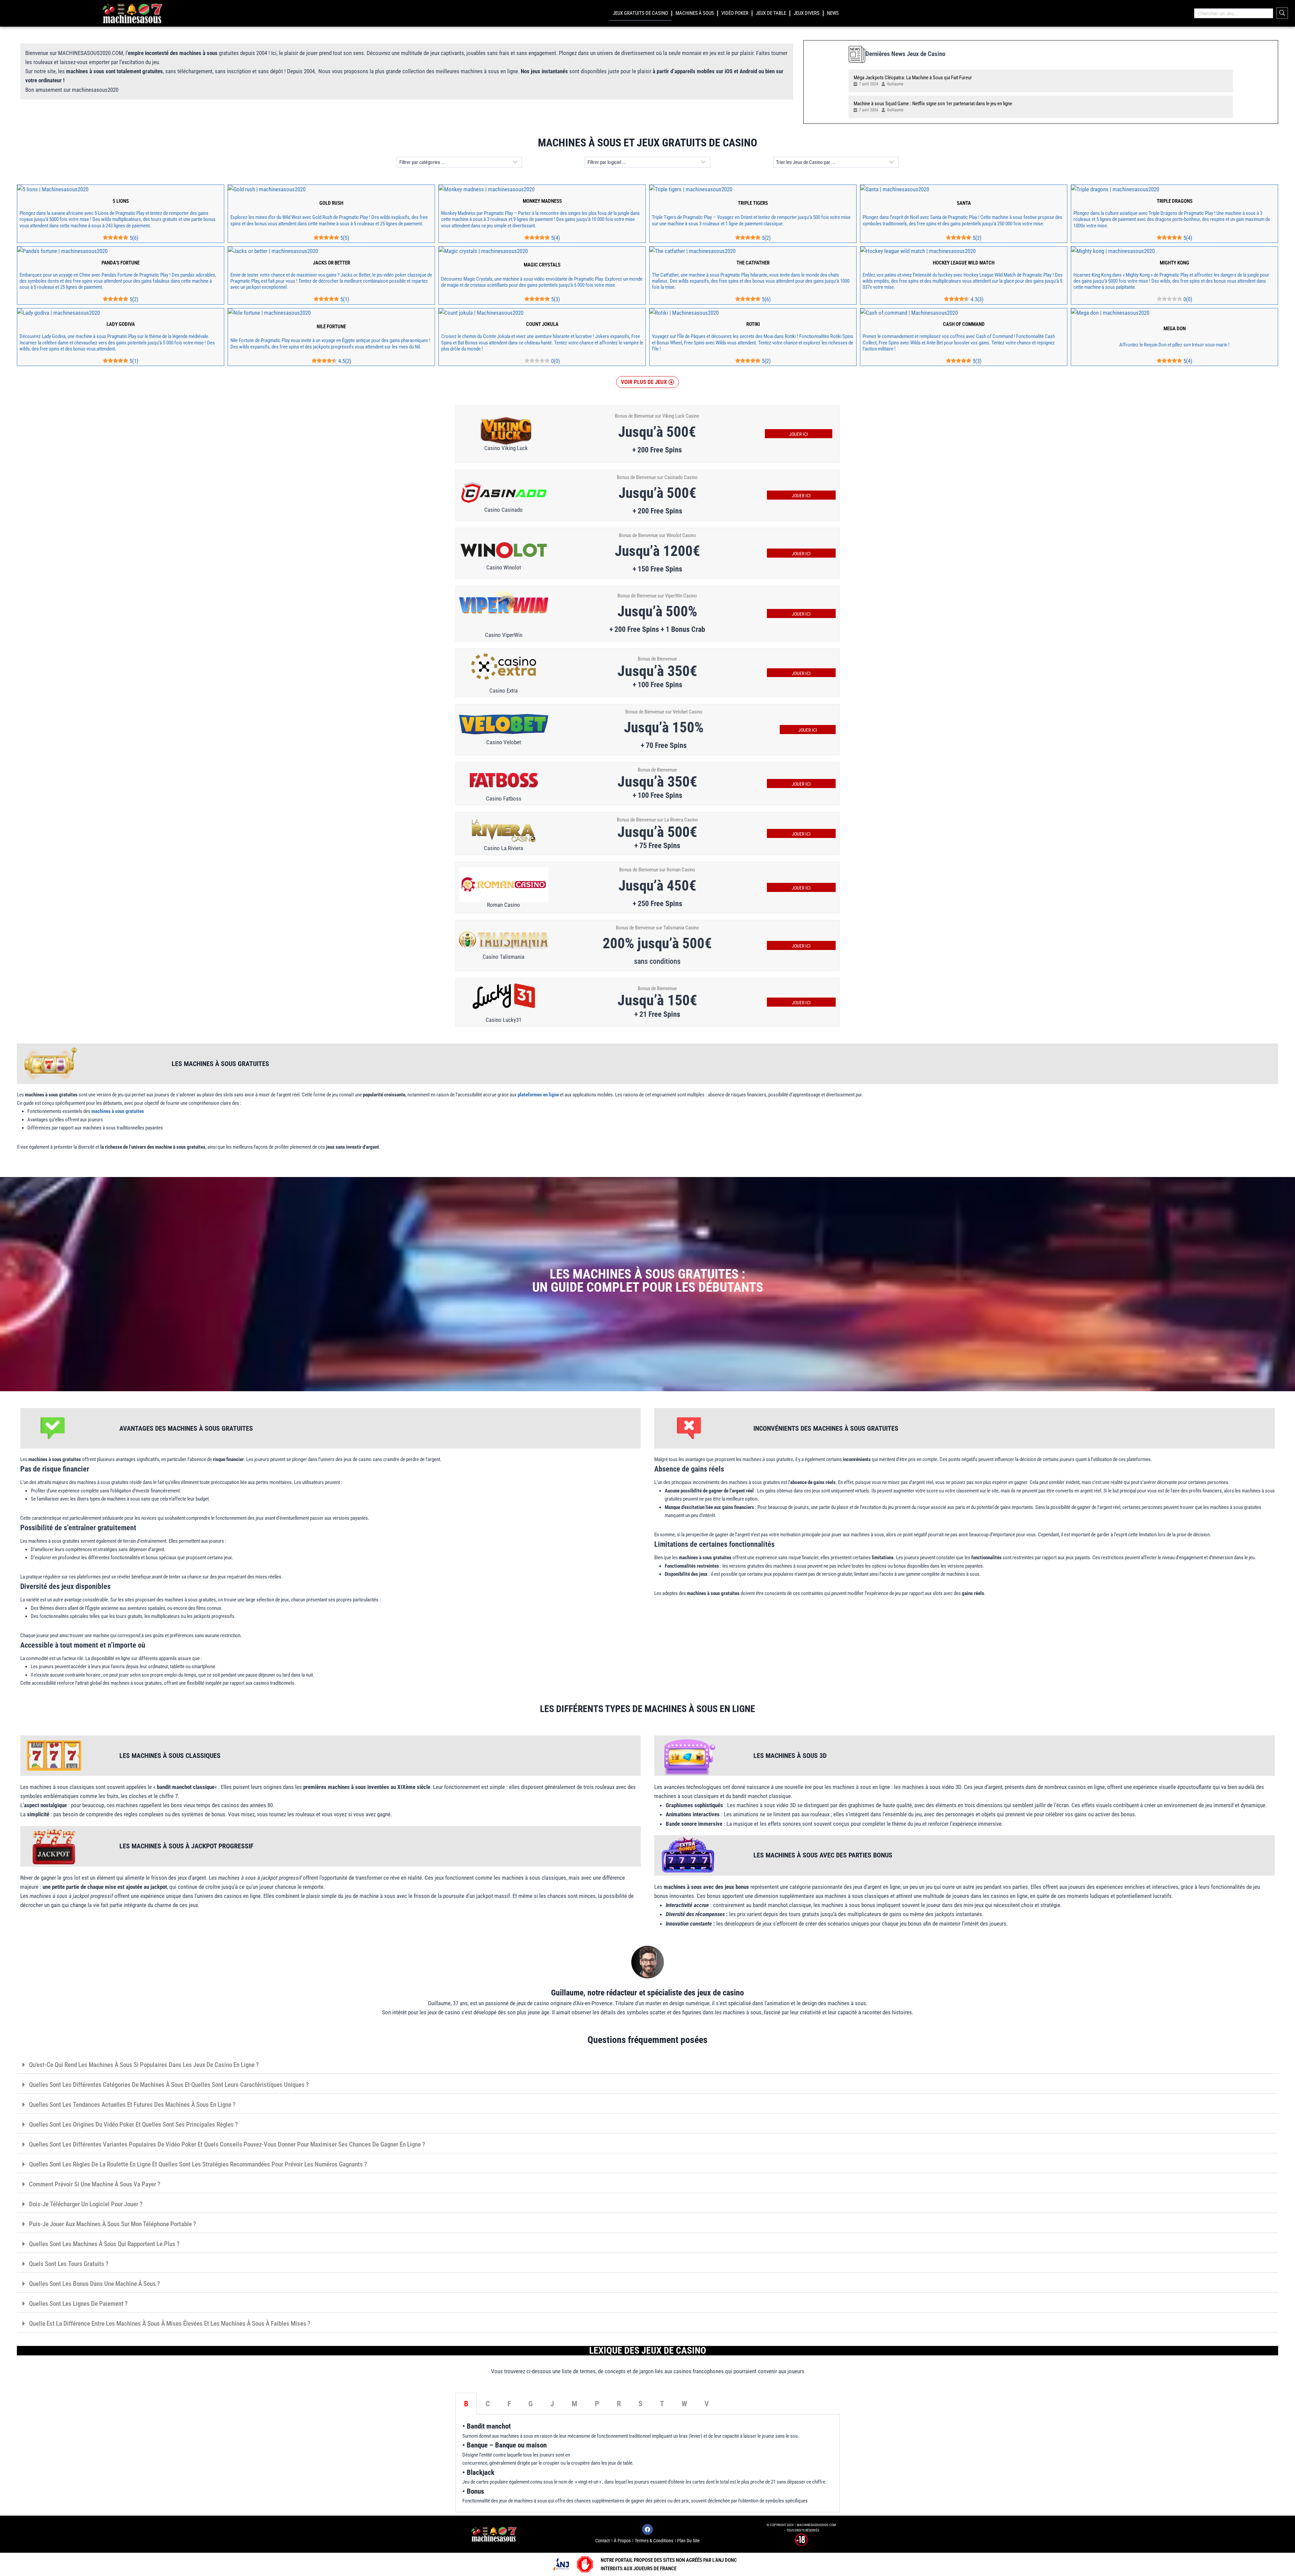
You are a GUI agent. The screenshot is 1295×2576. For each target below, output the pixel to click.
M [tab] (574, 2404)
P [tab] (597, 2404)
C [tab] (488, 2404)
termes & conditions (654, 2541)
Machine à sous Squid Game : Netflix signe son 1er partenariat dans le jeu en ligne (933, 104)
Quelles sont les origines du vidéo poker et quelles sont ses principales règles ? (133, 2124)
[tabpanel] (647, 2463)
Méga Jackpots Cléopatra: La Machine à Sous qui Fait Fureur (913, 78)
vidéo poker (735, 13)
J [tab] (552, 2404)
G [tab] (531, 2404)
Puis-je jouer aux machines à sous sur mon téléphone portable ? (112, 2224)
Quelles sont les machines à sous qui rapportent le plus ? (104, 2244)
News (833, 13)
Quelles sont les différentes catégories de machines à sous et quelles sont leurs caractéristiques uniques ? (169, 2085)
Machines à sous (695, 13)
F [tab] (509, 2404)
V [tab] (707, 2404)
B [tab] (466, 2404)
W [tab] (684, 2404)
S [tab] (640, 2404)
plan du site (688, 2541)
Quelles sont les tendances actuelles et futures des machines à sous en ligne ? (132, 2105)
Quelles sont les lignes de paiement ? (78, 2304)
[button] (647, 382)
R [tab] (619, 2404)
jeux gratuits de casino (640, 13)
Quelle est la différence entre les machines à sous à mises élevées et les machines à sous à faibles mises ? (170, 2323)
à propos (622, 2541)
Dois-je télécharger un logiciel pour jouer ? (86, 2204)
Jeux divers (807, 13)
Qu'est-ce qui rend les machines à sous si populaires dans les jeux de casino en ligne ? (144, 2065)
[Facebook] (647, 2529)
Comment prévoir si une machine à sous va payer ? (95, 2184)
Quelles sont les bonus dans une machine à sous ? (94, 2284)
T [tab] (662, 2404)
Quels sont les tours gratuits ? (69, 2264)
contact (602, 2541)
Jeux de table (771, 13)
